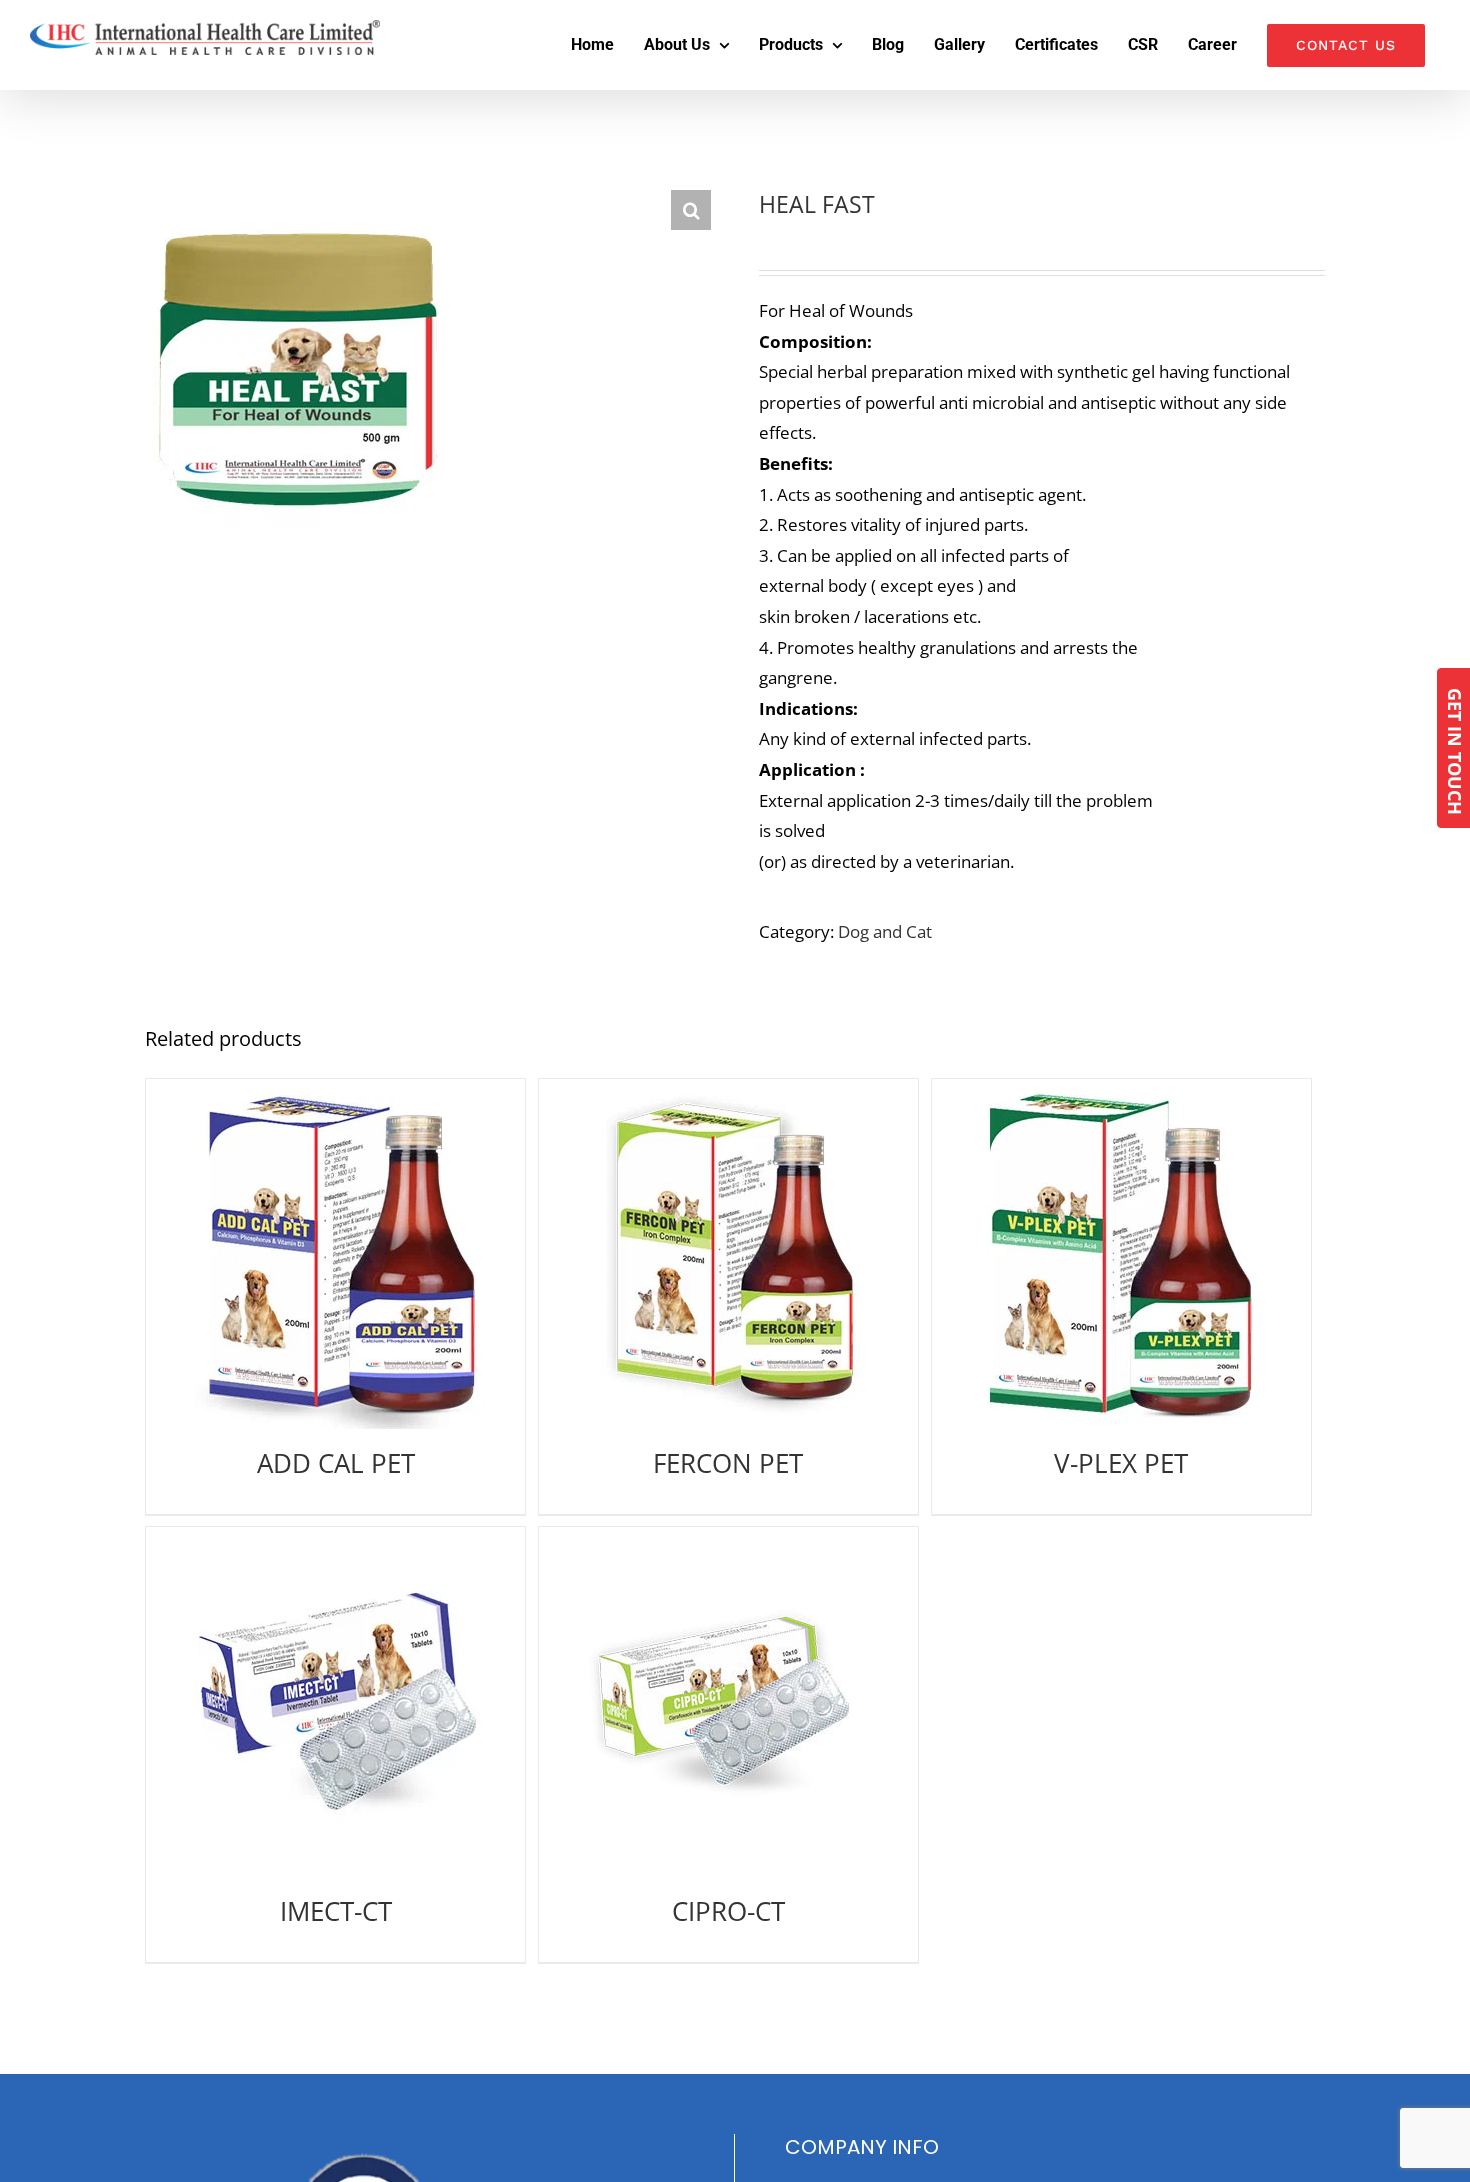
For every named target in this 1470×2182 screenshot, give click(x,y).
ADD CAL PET (336, 1463)
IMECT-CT (336, 1911)
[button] (691, 210)
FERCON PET (728, 1463)
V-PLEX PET (1121, 1463)
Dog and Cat (885, 931)
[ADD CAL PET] (335, 1254)
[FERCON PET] (728, 1254)
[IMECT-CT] (335, 1702)
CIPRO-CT (728, 1911)
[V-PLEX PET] (1121, 1254)
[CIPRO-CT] (728, 1702)
